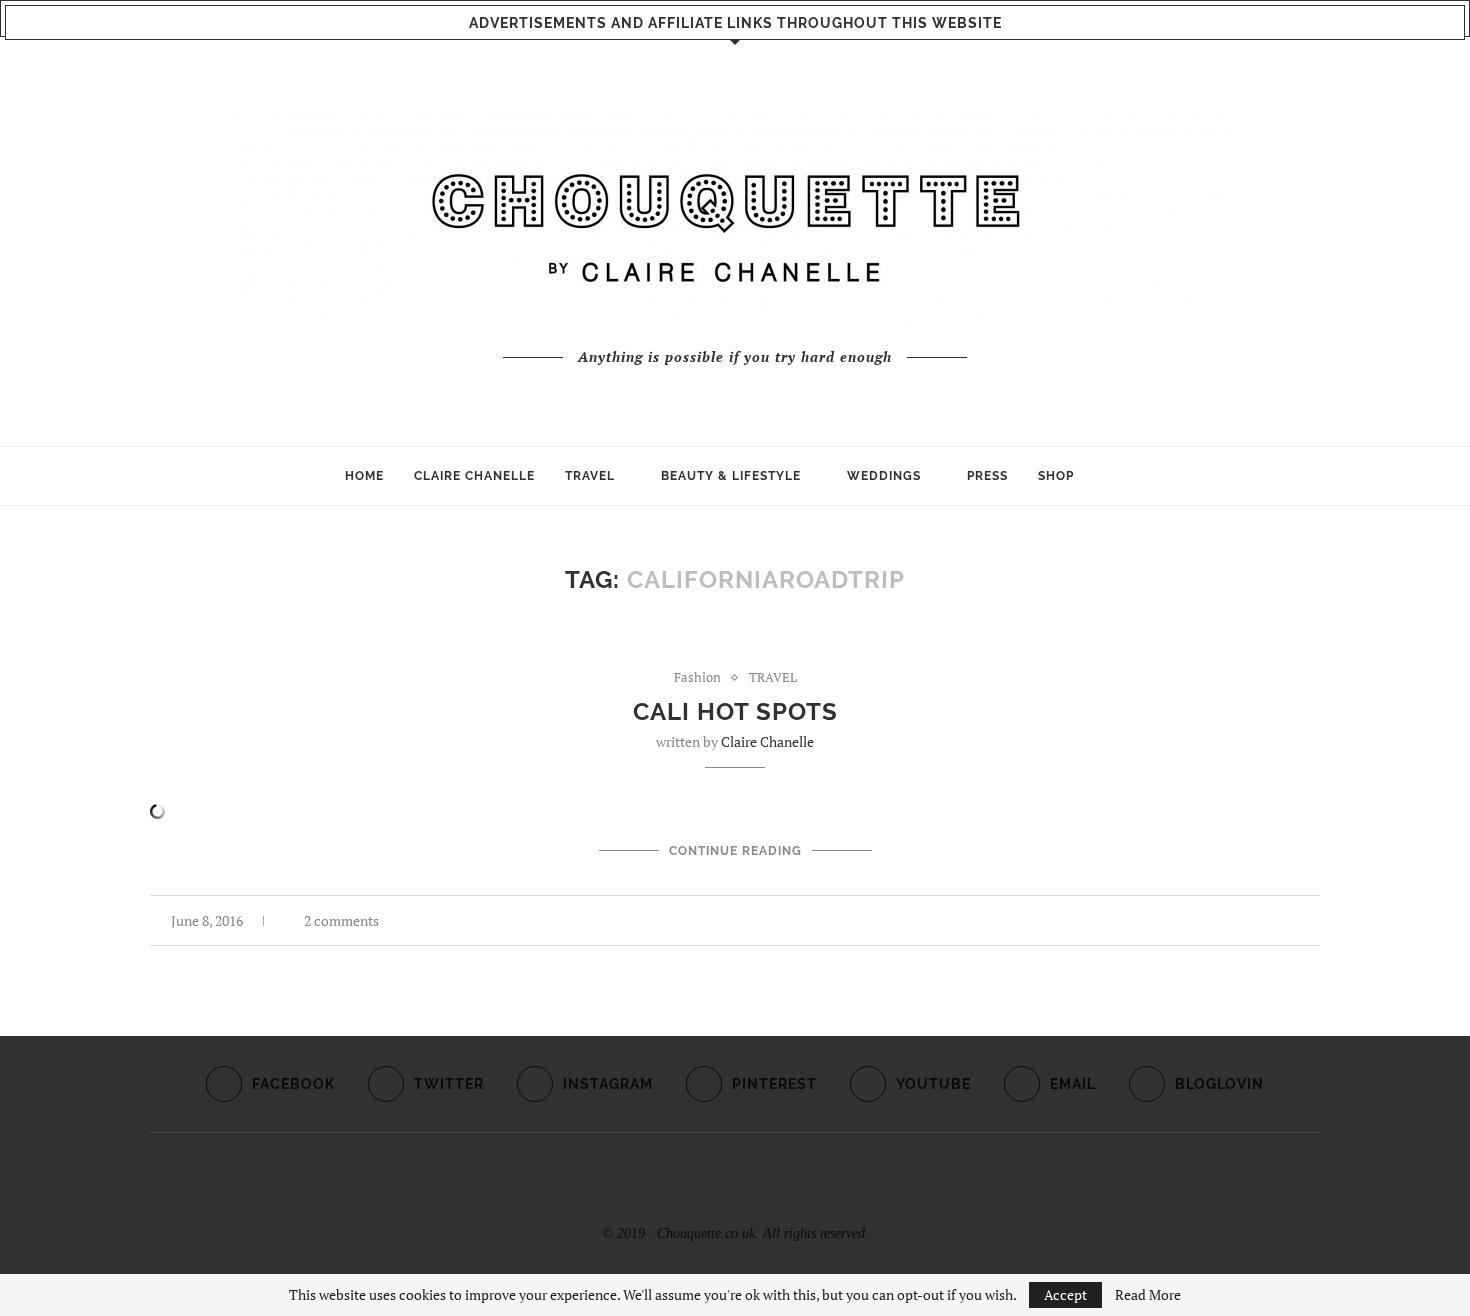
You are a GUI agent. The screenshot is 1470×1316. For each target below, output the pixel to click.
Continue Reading (735, 851)
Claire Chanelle (767, 741)
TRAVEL (590, 476)
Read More (1148, 1295)
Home (364, 476)
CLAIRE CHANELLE (474, 476)
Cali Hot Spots (735, 711)
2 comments (341, 920)
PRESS (987, 476)
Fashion (697, 678)
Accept (1065, 1294)
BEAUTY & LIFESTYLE (731, 476)
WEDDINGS (884, 476)
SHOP (1056, 476)
